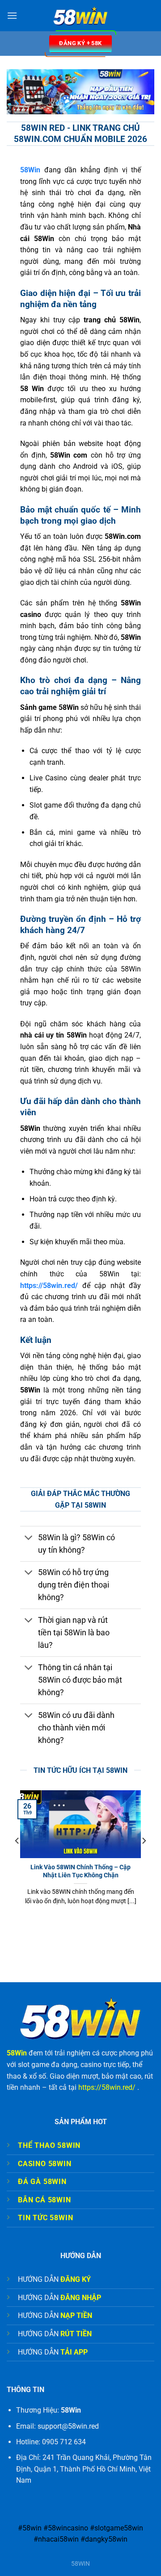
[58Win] (81, 15)
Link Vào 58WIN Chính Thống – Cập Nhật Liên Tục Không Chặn (80, 1871)
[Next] (144, 1859)
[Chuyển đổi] (29, 1538)
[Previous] (17, 1859)
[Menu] (12, 15)
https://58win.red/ (107, 2087)
